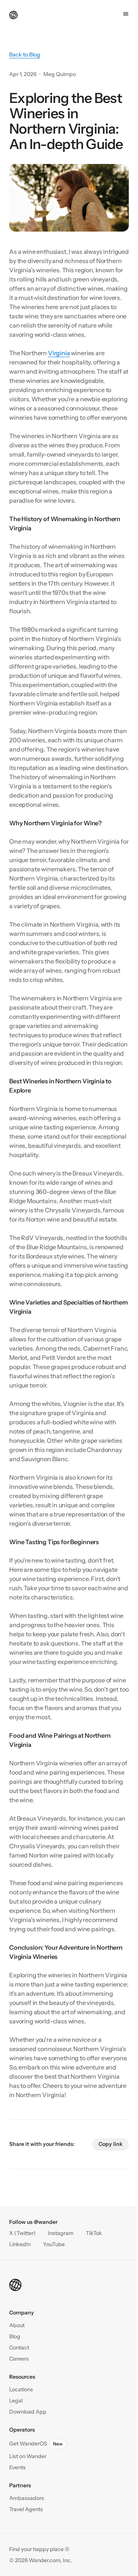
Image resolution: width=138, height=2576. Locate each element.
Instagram (61, 2233)
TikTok (94, 2233)
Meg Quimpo (60, 74)
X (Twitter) (22, 2233)
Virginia (59, 353)
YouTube (54, 2244)
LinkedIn (20, 2244)
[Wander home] (13, 14)
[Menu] (126, 14)
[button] (19, 2348)
